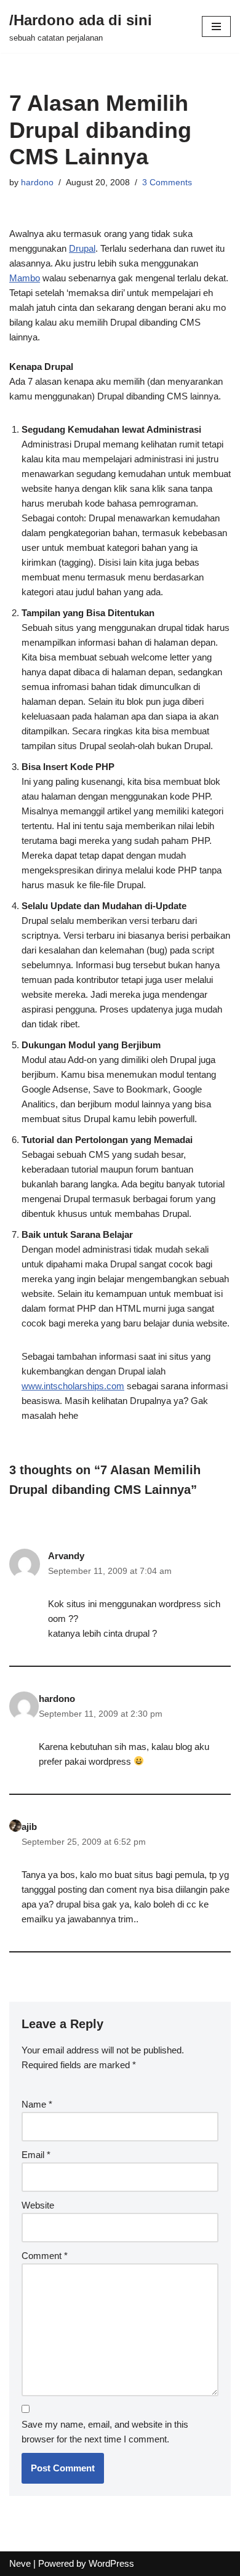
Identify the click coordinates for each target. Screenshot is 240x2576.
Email (36, 2155)
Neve (20, 2563)
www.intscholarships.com (73, 1386)
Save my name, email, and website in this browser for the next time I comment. (105, 2432)
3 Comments (167, 183)
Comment (45, 2256)
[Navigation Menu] (216, 26)
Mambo (25, 278)
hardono (37, 183)
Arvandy (66, 1556)
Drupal (82, 248)
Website (38, 2205)
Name (37, 2104)
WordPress (111, 2563)
